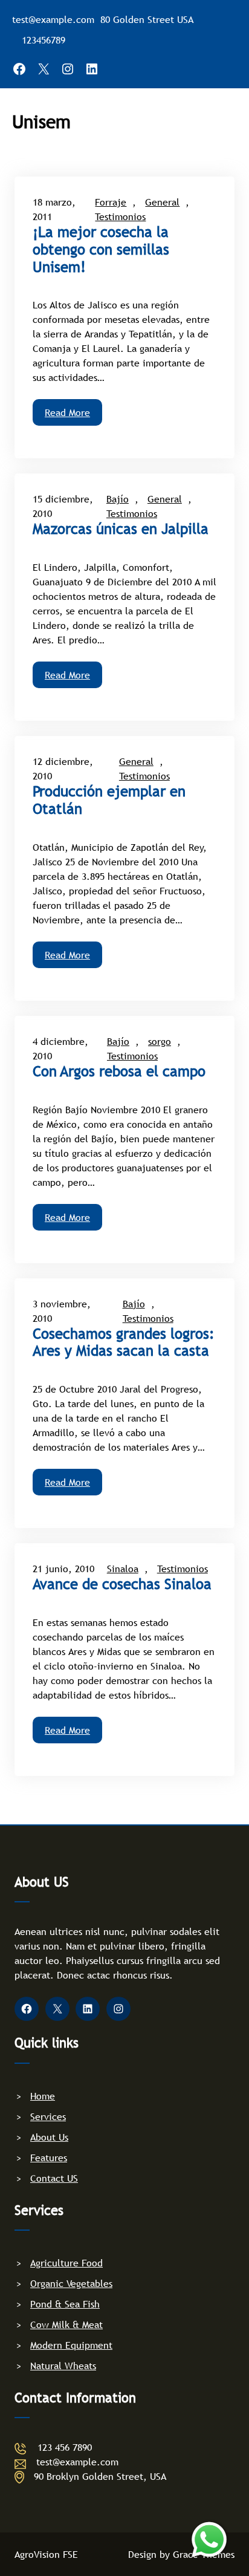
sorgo (160, 1041)
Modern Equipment (71, 2345)
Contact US (54, 2178)
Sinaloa (123, 1569)
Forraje (111, 202)
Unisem (41, 122)
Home (43, 2096)
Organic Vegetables (71, 2283)
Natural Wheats (63, 2366)
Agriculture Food (66, 2263)
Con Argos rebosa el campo (119, 1072)
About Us (49, 2137)
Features (49, 2158)
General (162, 202)
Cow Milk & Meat (66, 2324)
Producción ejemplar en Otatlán (109, 800)
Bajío (118, 499)
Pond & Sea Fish (65, 2304)
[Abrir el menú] (221, 121)
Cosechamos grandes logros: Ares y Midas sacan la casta (124, 1343)
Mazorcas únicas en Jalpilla (121, 529)
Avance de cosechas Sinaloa (122, 1584)
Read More (67, 412)
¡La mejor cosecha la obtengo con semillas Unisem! (101, 250)
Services (48, 2116)
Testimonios (120, 216)
